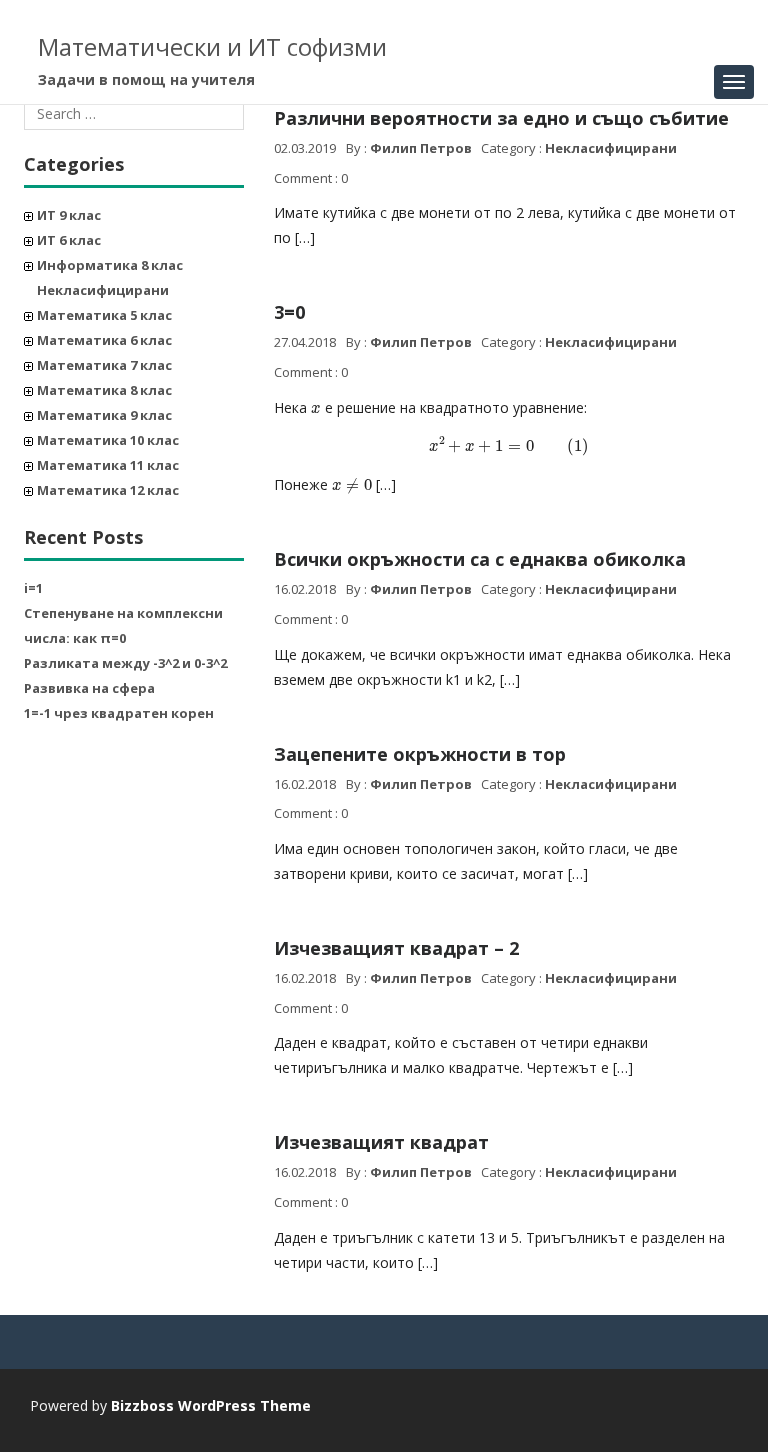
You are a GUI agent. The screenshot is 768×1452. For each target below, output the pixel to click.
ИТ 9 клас (69, 215)
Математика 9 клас (104, 415)
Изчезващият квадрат (381, 1142)
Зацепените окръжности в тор (420, 754)
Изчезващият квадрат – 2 (396, 948)
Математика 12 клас (108, 490)
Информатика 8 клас (110, 265)
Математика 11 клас (108, 465)
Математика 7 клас (104, 365)
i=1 (33, 588)
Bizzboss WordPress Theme (211, 1405)
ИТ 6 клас (69, 240)
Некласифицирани (103, 290)
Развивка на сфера (89, 688)
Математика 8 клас (104, 390)
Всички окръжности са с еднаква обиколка (480, 559)
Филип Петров (421, 148)
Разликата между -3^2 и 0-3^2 (125, 663)
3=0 (289, 312)
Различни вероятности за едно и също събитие (501, 118)
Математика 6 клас (104, 340)
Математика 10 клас (108, 440)
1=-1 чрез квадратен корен (119, 713)
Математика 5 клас (104, 315)
